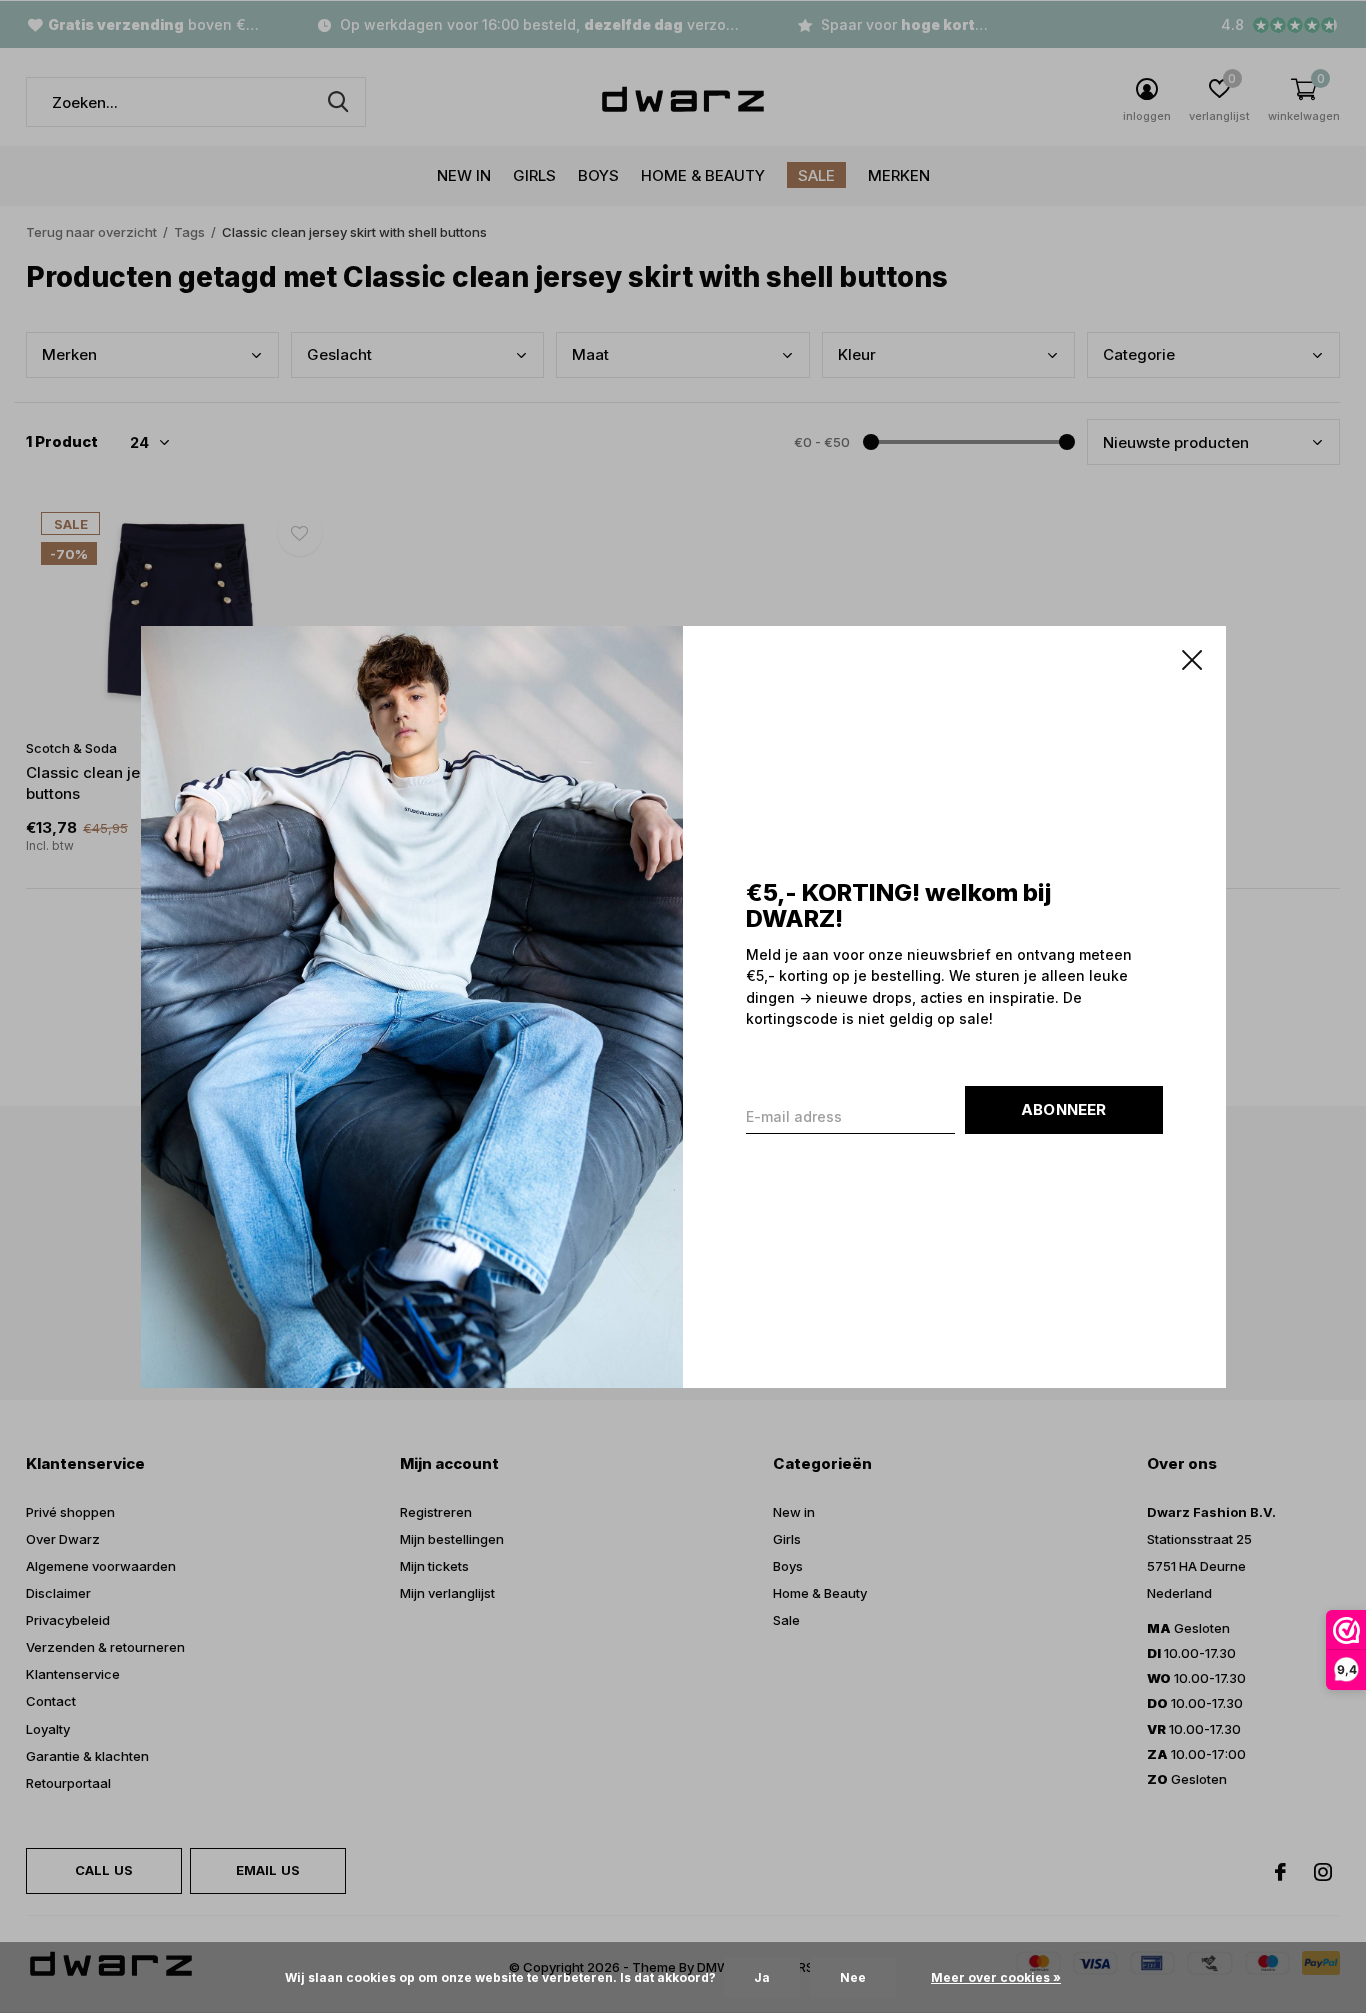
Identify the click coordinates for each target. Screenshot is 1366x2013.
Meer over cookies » (996, 1977)
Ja (762, 1977)
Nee (853, 1977)
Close (1191, 660)
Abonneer (1064, 1108)
